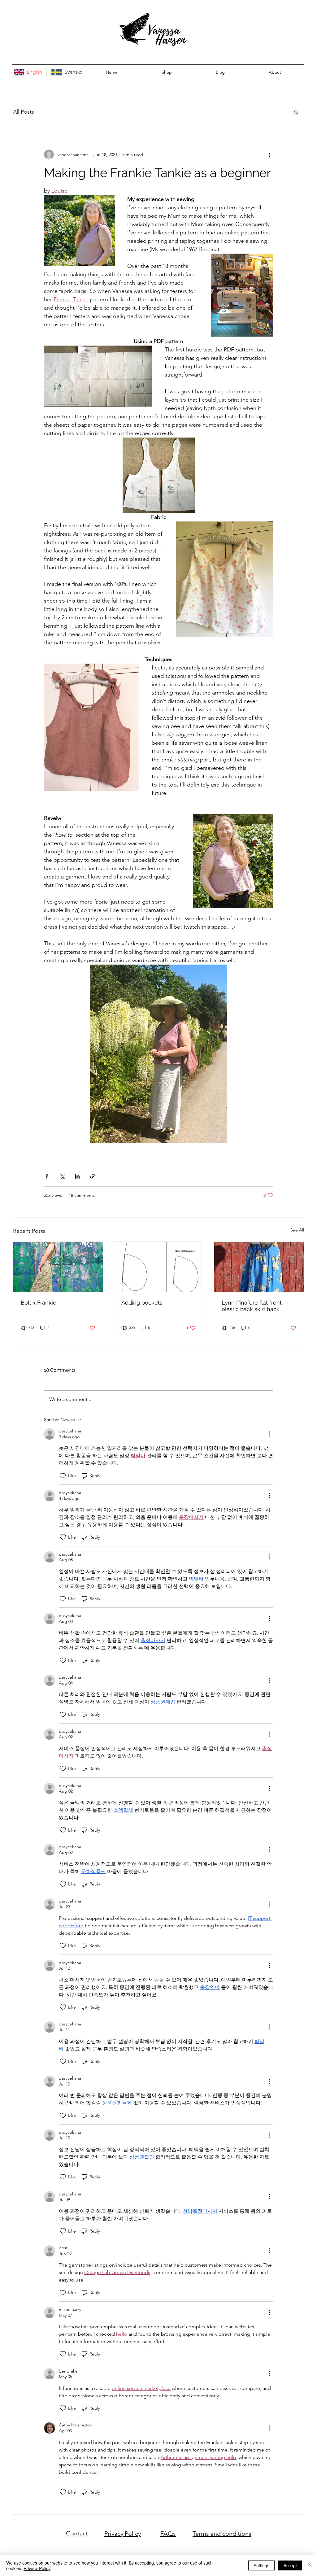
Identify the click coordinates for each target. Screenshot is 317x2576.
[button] (296, 112)
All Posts (24, 112)
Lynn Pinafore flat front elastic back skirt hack (252, 1306)
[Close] (310, 2565)
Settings (261, 2565)
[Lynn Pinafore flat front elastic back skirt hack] (259, 1267)
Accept (290, 2565)
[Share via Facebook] (47, 1176)
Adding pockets (142, 1303)
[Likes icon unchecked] (63, 1476)
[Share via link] (92, 1176)
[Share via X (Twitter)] (62, 1176)
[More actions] (269, 155)
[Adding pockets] (159, 1267)
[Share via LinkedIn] (77, 1176)
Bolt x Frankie (39, 1303)
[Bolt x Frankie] (58, 1267)
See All (297, 1230)
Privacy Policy (123, 2534)
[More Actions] (269, 1434)
